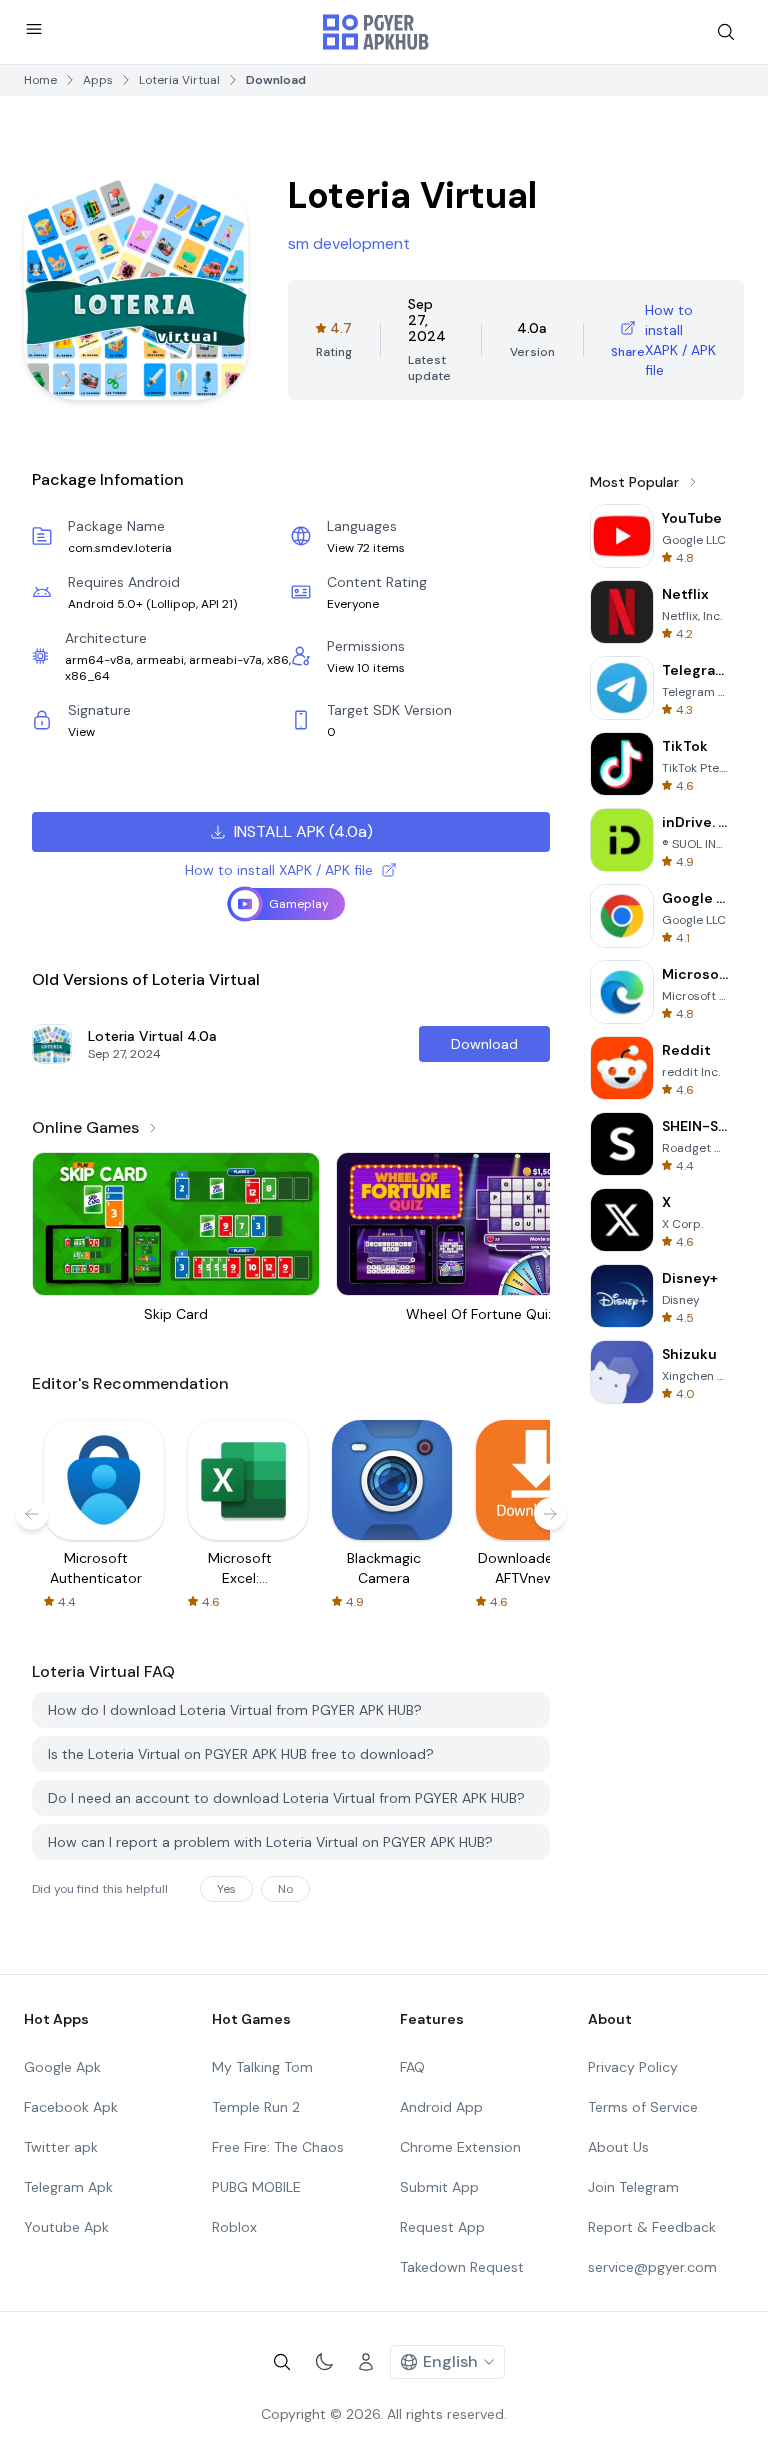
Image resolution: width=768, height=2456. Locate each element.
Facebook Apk (71, 2107)
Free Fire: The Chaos (278, 2147)
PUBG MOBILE (256, 2187)
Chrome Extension (460, 2147)
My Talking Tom (262, 2067)
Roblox (234, 2227)
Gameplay (299, 904)
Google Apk (62, 2067)
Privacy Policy (633, 2067)
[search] (726, 32)
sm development (349, 243)
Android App (441, 2107)
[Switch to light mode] (324, 2362)
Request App (442, 2227)
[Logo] (376, 32)
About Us (618, 2147)
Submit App (439, 2187)
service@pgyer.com (652, 2267)
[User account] (366, 2362)
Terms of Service (643, 2107)
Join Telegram (633, 2187)
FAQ (412, 2067)
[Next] (550, 1514)
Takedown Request (462, 2267)
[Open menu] (34, 29)
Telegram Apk (68, 2187)
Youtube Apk (66, 2227)
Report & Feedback (652, 2227)
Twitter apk (61, 2147)
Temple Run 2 (256, 2107)
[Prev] (32, 1514)
